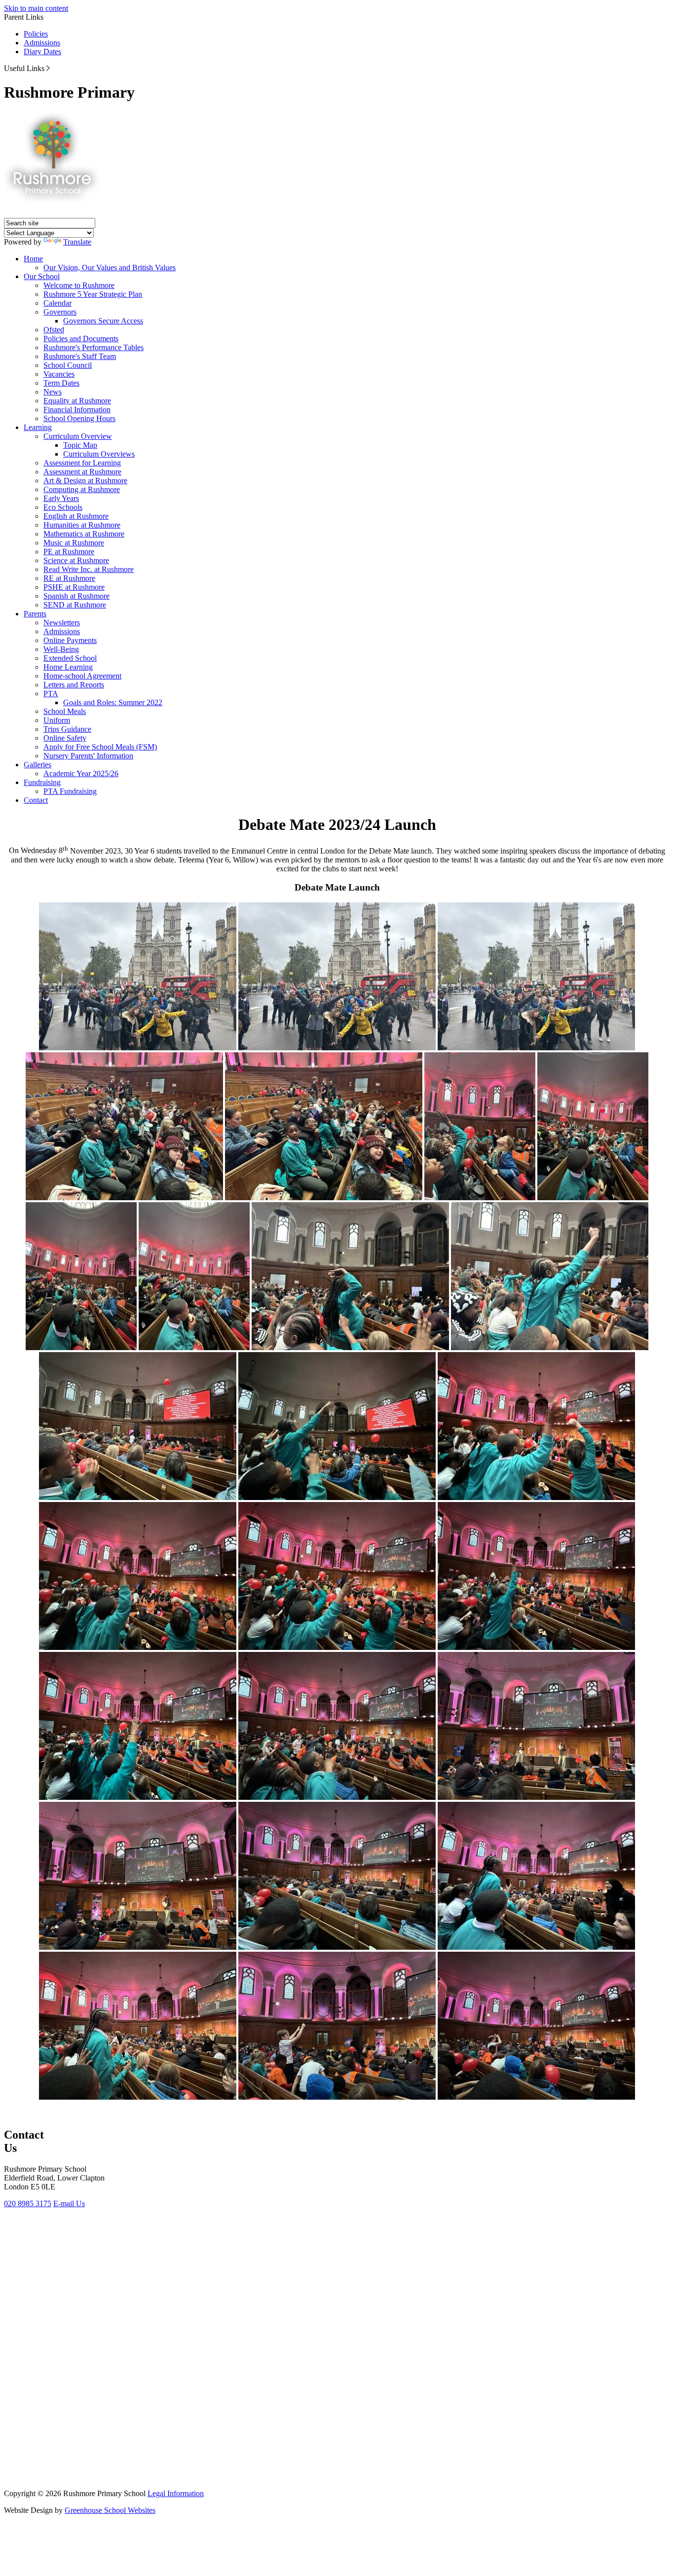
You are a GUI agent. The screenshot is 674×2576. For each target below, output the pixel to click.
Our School (42, 276)
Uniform (57, 720)
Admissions (42, 43)
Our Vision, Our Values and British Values (110, 268)
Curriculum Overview (78, 436)
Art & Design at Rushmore (85, 481)
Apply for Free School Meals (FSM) (100, 747)
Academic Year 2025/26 (81, 773)
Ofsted (54, 330)
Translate (77, 242)
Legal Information (176, 2493)
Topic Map (80, 445)
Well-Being (61, 649)
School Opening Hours (79, 418)
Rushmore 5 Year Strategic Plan (93, 294)
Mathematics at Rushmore (84, 534)
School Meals (65, 711)
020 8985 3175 (28, 2203)
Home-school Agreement (82, 676)
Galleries (37, 765)
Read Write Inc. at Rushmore (89, 569)
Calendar (57, 303)
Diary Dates (42, 52)
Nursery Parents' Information (88, 756)
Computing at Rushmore (82, 489)
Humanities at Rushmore (82, 525)
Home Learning (68, 667)
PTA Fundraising (70, 791)
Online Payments (70, 640)
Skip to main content (36, 8)
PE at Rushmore (69, 552)
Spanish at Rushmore (76, 596)
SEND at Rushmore (75, 605)
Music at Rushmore (74, 543)
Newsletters (62, 623)
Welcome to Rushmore (79, 285)
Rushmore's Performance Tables (94, 347)
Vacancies (59, 374)
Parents (35, 614)
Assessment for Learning (82, 463)
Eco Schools (63, 507)
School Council (68, 365)
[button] (48, 68)
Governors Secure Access (103, 321)
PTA (51, 694)
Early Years (61, 498)
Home (33, 259)
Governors (60, 312)
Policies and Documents (81, 339)
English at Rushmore (76, 516)
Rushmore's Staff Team (80, 356)
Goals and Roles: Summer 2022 (113, 702)
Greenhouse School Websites (110, 2510)
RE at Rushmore (69, 578)
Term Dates (61, 383)
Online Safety (65, 738)
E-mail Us (69, 2203)
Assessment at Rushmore (82, 472)
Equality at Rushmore (77, 401)
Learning (38, 427)
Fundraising (42, 782)
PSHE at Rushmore (74, 587)
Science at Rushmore (76, 560)
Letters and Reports (74, 685)
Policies (36, 34)
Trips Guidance (67, 729)
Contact (36, 800)
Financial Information (77, 410)
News (53, 392)
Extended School (70, 658)
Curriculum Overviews (99, 454)
